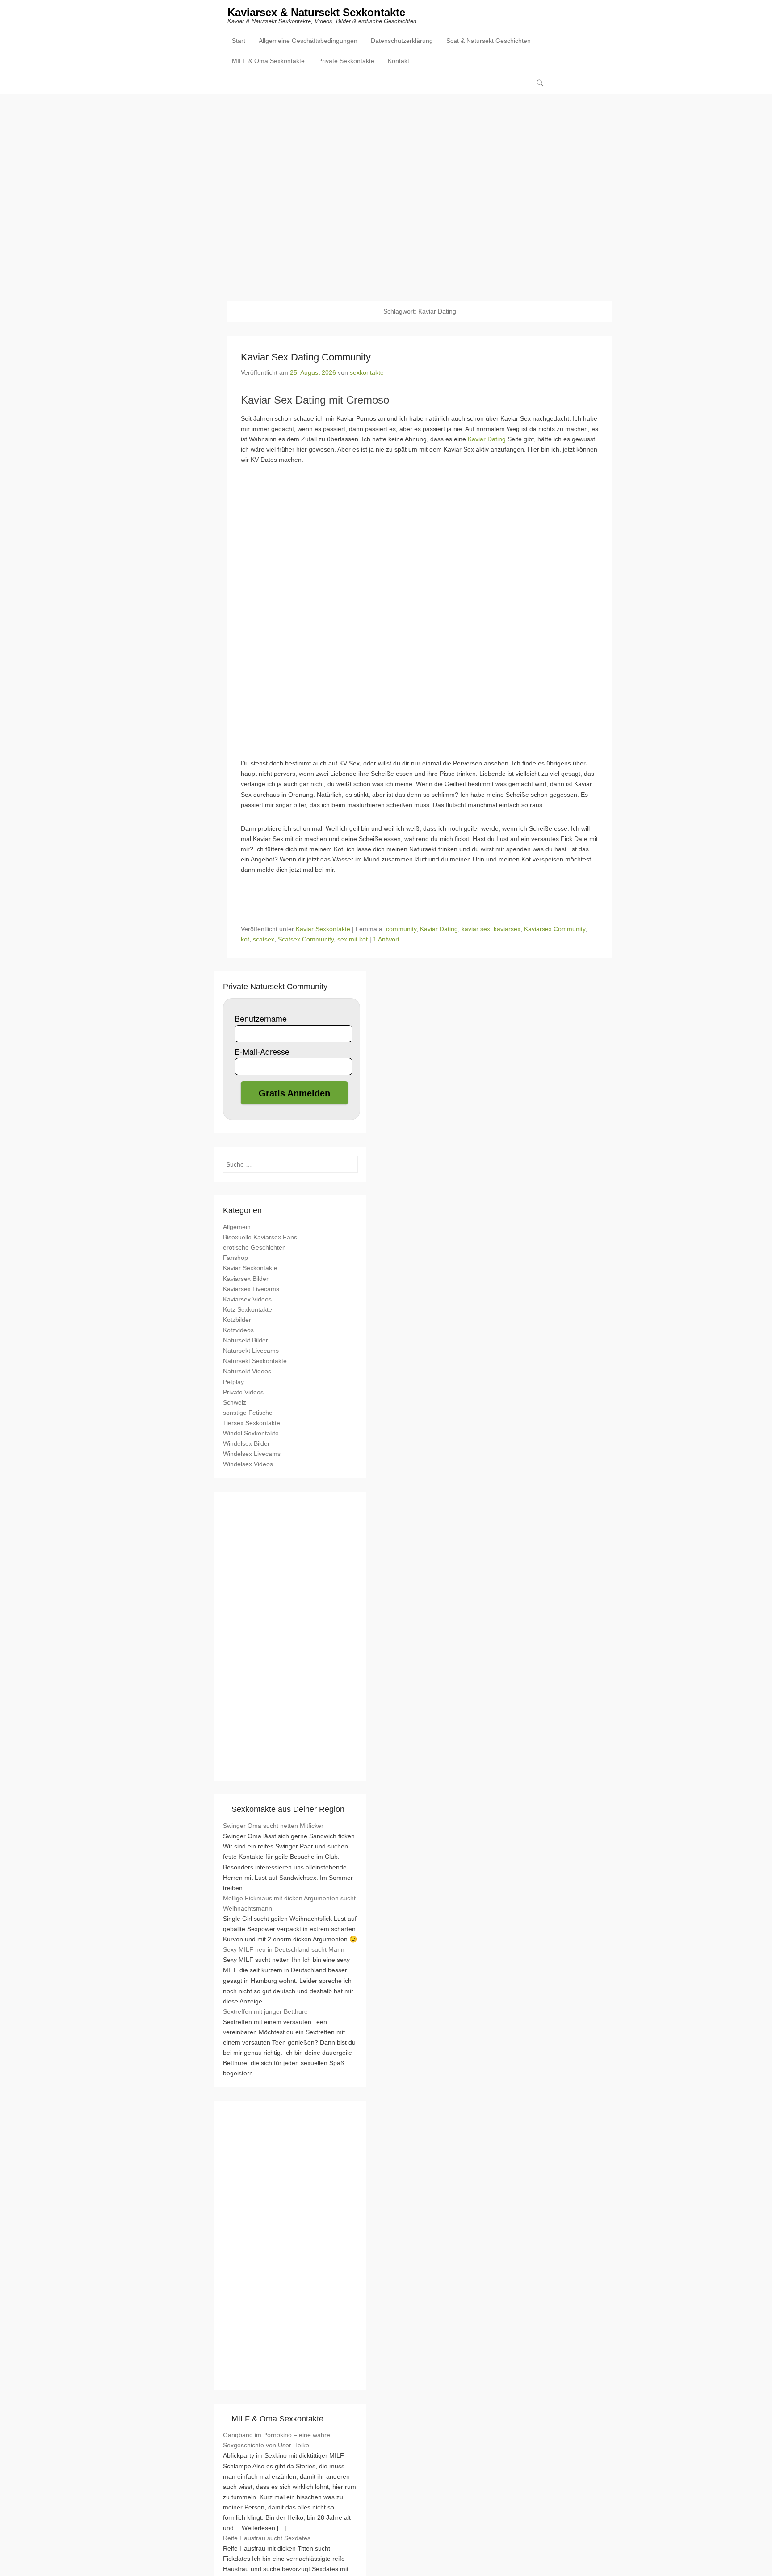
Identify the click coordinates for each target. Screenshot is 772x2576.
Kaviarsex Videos (247, 1299)
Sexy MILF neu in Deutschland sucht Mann (284, 1949)
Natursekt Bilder (245, 1340)
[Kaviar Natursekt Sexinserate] (386, 191)
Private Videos (243, 1392)
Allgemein (237, 1227)
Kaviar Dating (487, 439)
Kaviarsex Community (555, 929)
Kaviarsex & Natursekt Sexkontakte (316, 12)
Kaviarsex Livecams (251, 1289)
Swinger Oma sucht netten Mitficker (273, 1826)
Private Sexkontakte (346, 61)
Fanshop (235, 1258)
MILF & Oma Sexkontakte (268, 61)
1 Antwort (386, 939)
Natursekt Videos (247, 1371)
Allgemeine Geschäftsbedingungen (308, 41)
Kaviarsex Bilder (246, 1279)
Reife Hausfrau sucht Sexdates (267, 2538)
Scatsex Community (306, 939)
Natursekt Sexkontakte (255, 1361)
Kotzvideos (238, 1330)
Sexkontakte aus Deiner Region (288, 1809)
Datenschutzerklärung (402, 41)
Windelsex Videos (248, 1464)
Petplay (233, 1382)
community (401, 929)
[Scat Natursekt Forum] (290, 2375)
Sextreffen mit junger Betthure (265, 2011)
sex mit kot (352, 939)
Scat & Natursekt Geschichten (489, 41)
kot (245, 939)
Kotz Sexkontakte (248, 1309)
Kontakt (399, 61)
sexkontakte (367, 372)
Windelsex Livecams (252, 1454)
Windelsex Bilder (246, 1443)
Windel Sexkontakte (251, 1433)
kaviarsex (507, 929)
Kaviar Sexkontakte (323, 929)
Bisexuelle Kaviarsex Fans (260, 1237)
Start (239, 41)
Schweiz (235, 1402)
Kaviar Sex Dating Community (306, 357)
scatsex (264, 939)
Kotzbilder (237, 1320)
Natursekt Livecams (251, 1351)
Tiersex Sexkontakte (252, 1423)
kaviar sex (476, 929)
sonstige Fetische (248, 1413)
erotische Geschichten (254, 1247)
